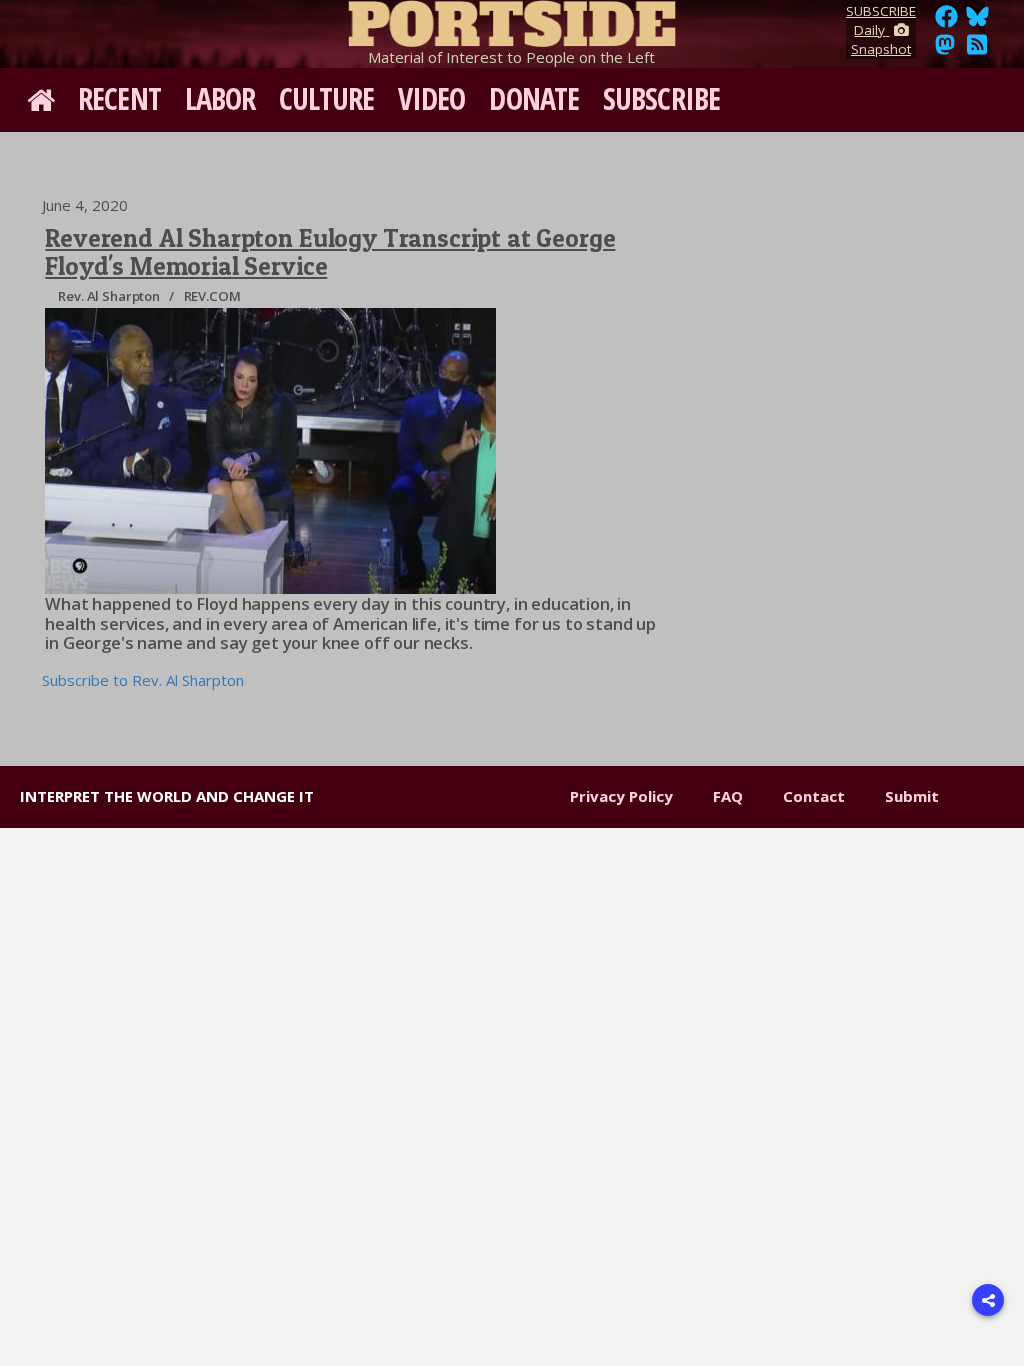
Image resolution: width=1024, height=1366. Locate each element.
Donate (534, 98)
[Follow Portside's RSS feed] (977, 50)
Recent (119, 98)
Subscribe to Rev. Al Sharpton (143, 680)
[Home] (512, 20)
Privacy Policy (621, 796)
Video (432, 98)
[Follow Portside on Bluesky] (979, 22)
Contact (814, 796)
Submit (912, 796)
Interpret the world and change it (167, 796)
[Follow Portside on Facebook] (946, 22)
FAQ (728, 796)
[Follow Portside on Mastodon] (945, 50)
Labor (220, 98)
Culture (326, 98)
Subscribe (661, 98)
